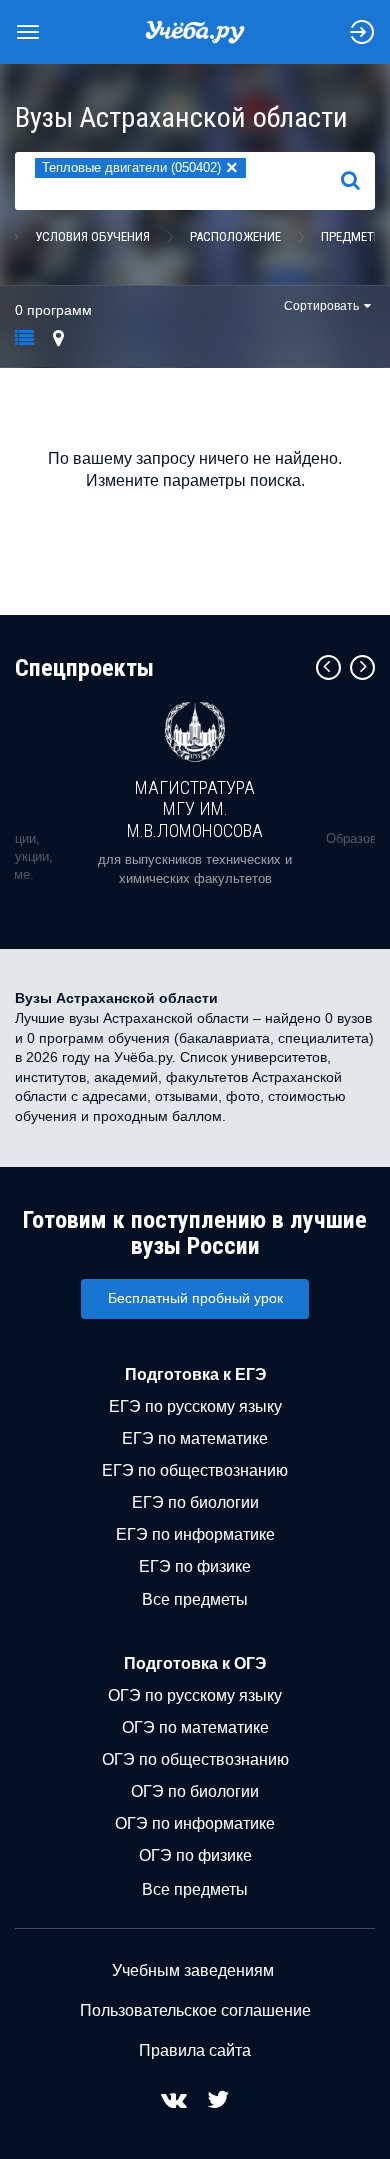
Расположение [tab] (235, 236)
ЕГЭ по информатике (195, 1534)
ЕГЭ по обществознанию (195, 1470)
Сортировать (321, 306)
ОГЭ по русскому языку (195, 1695)
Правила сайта (195, 2050)
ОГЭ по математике (195, 1727)
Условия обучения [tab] (92, 236)
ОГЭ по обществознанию (195, 1759)
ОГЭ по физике (195, 1855)
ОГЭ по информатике (195, 1823)
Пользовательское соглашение (195, 2010)
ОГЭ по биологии (195, 1791)
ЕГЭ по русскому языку (195, 1406)
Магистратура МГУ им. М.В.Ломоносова (195, 809)
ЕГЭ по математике (195, 1438)
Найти (358, 181)
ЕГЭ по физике (195, 1566)
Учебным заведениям (193, 1970)
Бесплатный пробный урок (195, 1298)
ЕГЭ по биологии (195, 1502)
